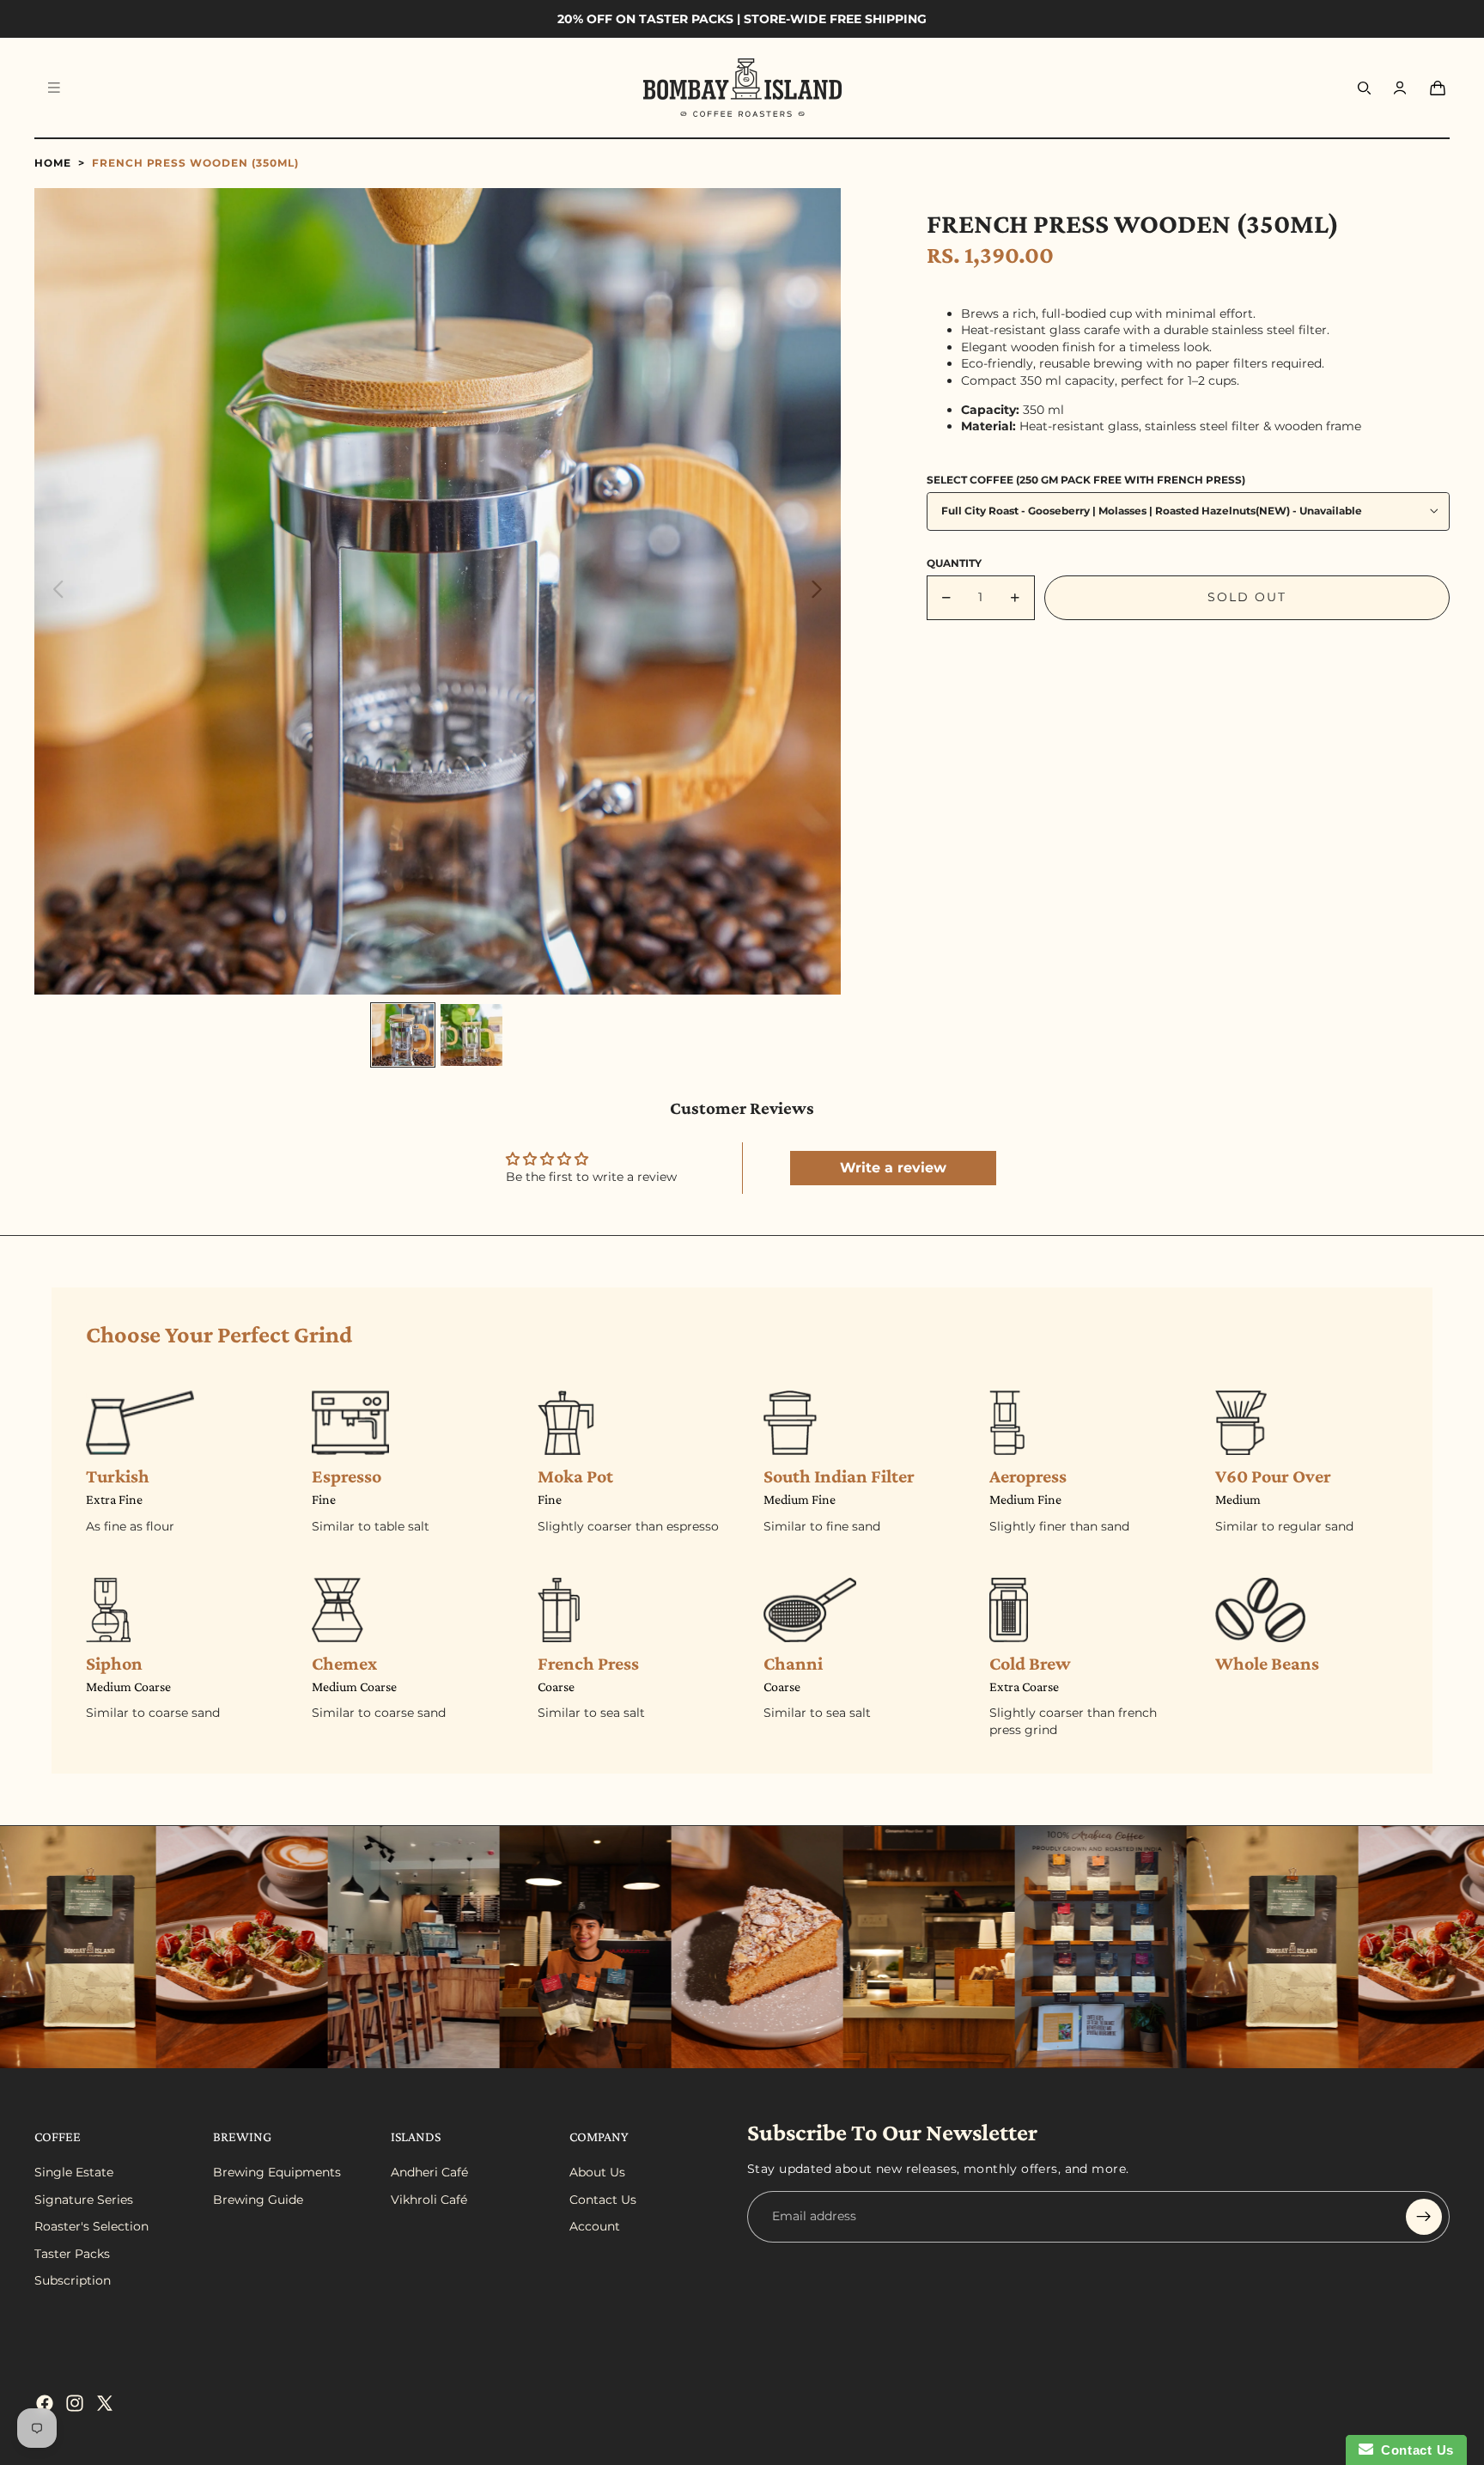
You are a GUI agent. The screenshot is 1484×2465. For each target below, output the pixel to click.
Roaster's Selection (91, 2226)
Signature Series (84, 2200)
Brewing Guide (258, 2200)
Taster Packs (72, 2254)
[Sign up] (1424, 2217)
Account (595, 2226)
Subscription (73, 2280)
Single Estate (74, 2172)
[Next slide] (821, 591)
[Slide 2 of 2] (471, 1035)
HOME (53, 163)
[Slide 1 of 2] (403, 1035)
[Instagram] (75, 2403)
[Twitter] (105, 2403)
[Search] (1364, 88)
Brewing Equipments (277, 2172)
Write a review (893, 1168)
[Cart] (1438, 88)
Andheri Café (429, 2172)
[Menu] (54, 88)
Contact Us (603, 2200)
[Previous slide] (54, 591)
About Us (597, 2172)
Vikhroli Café (429, 2200)
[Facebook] (45, 2403)
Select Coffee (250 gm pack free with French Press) (1086, 479)
